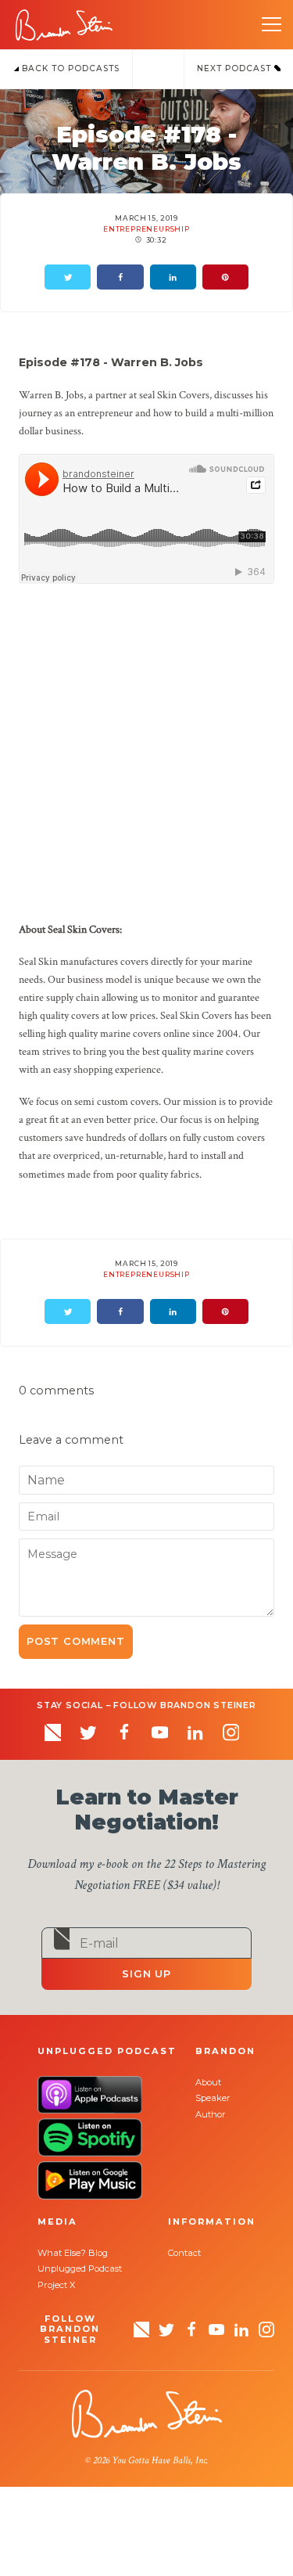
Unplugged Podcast (80, 2268)
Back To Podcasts (69, 68)
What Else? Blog (73, 2253)
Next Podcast (236, 68)
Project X (56, 2285)
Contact (184, 2253)
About (208, 2082)
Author (211, 2114)
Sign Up (146, 1974)
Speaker (213, 2098)
